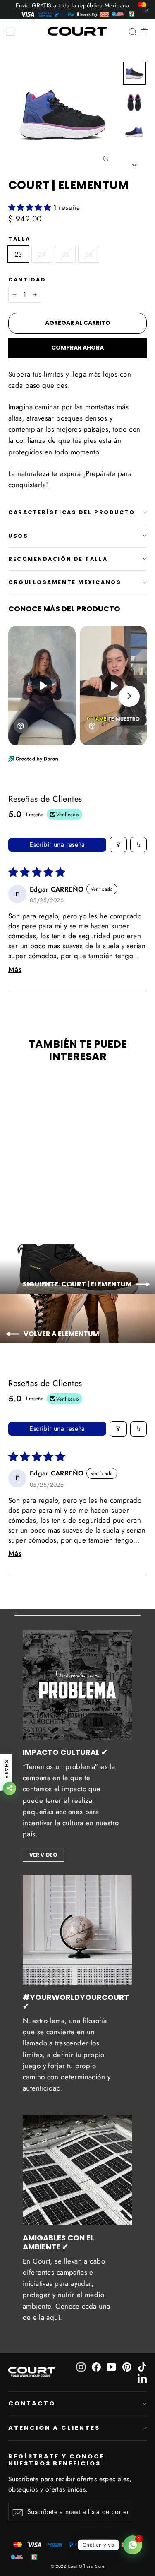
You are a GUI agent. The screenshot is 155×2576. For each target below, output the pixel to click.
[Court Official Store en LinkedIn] (142, 2378)
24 (42, 254)
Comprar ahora (77, 348)
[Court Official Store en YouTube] (112, 2366)
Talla (19, 239)
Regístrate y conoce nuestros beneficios (56, 2460)
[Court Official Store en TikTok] (142, 2366)
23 (18, 254)
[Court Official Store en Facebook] (96, 2366)
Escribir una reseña (57, 845)
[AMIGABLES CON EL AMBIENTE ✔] (77, 2170)
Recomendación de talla (58, 559)
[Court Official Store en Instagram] (81, 2366)
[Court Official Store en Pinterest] (127, 2366)
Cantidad (27, 280)
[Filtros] (118, 845)
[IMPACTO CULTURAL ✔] (77, 1685)
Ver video (43, 1855)
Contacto (32, 2403)
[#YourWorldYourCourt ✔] (77, 1930)
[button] (31, 207)
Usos (18, 536)
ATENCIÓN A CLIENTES (54, 2428)
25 (66, 254)
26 (89, 254)
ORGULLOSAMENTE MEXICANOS (65, 582)
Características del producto (72, 512)
